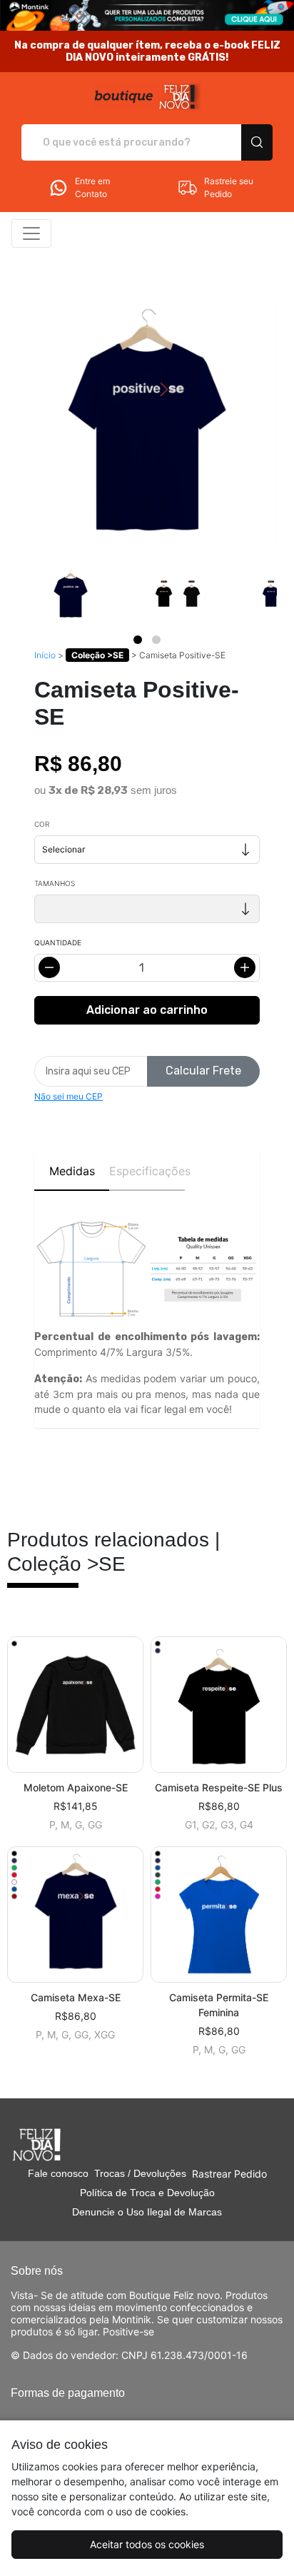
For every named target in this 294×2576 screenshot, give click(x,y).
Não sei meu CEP (69, 1096)
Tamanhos (55, 883)
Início (45, 655)
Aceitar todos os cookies (147, 2544)
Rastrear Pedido (229, 2174)
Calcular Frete (203, 1071)
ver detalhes (76, 1705)
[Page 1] (138, 640)
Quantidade (58, 942)
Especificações (147, 1171)
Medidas (72, 1171)
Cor (42, 824)
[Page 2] (156, 640)
